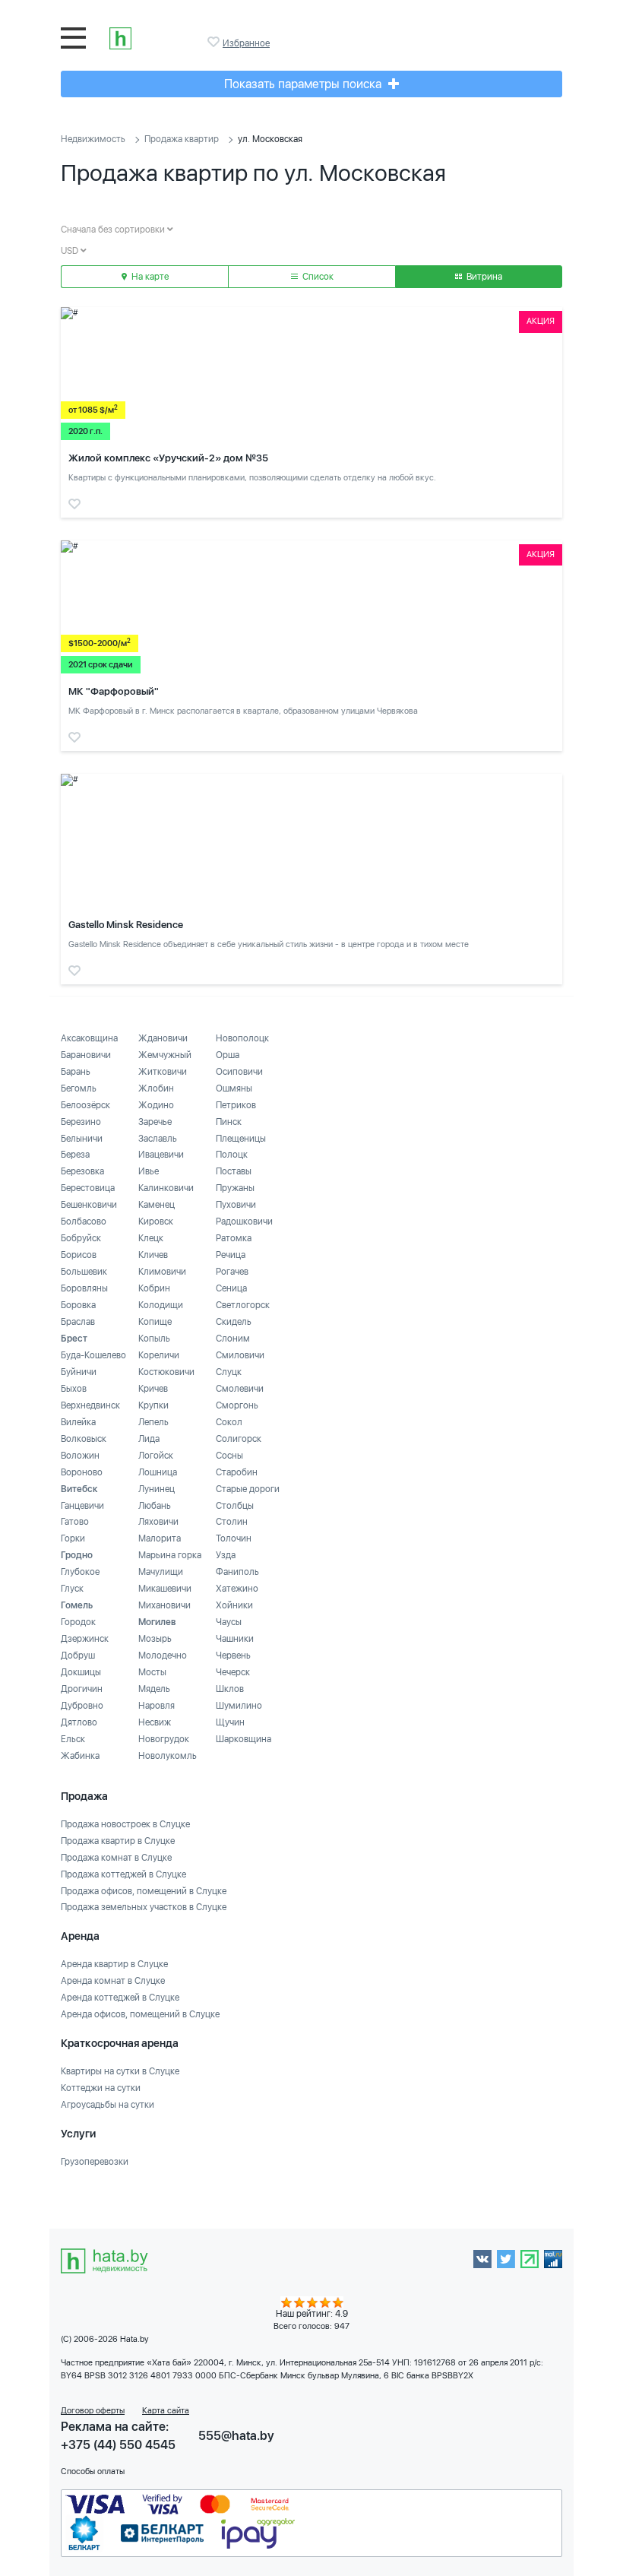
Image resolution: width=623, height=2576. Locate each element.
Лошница (158, 1472)
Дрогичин (82, 1689)
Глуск (72, 1589)
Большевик (84, 1272)
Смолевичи (240, 1389)
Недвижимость (93, 139)
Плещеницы (241, 1139)
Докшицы (81, 1672)
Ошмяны (234, 1088)
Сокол (229, 1422)
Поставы (234, 1171)
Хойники (234, 1605)
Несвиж (155, 1722)
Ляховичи (158, 1522)
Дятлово (79, 1722)
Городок (78, 1622)
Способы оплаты (93, 2471)
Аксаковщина (89, 1038)
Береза (75, 1155)
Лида (149, 1439)
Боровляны (84, 1288)
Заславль (158, 1139)
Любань (155, 1506)
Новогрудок (164, 1739)
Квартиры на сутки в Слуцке (120, 2071)
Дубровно (82, 1706)
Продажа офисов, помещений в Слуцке (144, 1891)
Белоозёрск (85, 1105)
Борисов (79, 1255)
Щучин (230, 1722)
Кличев (153, 1255)
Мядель (154, 1689)
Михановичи (164, 1605)
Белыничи (82, 1139)
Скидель (234, 1322)
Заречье (155, 1122)
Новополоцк (242, 1038)
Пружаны (235, 1188)
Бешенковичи (89, 1205)
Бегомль (79, 1088)
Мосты (152, 1672)
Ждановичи (163, 1038)
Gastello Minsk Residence (126, 925)
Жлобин (156, 1088)
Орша (228, 1055)
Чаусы (229, 1622)
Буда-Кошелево (93, 1355)
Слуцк (229, 1372)
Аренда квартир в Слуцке (114, 1964)
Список (317, 277)
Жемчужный (165, 1055)
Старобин (237, 1472)
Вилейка (78, 1422)
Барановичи (86, 1055)
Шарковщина (244, 1739)
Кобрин (154, 1288)
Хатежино (237, 1589)
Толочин (234, 1538)
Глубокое (80, 1572)
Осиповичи (239, 1072)
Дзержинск (85, 1639)
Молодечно (163, 1656)
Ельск (73, 1739)
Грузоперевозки (95, 2162)
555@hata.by (236, 2436)
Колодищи (161, 1305)
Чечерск (233, 1672)
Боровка (78, 1305)
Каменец (157, 1205)
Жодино (156, 1105)
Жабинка (80, 1756)
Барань (76, 1072)
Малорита (160, 1538)
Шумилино (239, 1706)
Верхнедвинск (90, 1405)
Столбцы (235, 1506)
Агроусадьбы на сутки (108, 2105)
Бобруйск (81, 1238)
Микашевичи (165, 1589)
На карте (149, 277)
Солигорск (239, 1439)
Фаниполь (237, 1572)
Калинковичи (166, 1188)
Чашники (235, 1639)
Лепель (153, 1422)
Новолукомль (168, 1756)
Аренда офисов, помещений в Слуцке (140, 2014)
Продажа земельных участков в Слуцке (144, 1907)
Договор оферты (93, 2411)
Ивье (149, 1171)
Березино (81, 1122)
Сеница (231, 1288)
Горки (73, 1538)
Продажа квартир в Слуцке (118, 1841)
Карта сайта (166, 2411)
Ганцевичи (82, 1506)
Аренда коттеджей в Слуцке (120, 1998)
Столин (232, 1522)
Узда (226, 1555)
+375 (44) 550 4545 (118, 2445)
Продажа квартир (182, 139)
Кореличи (159, 1355)
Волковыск (84, 1439)
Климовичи (162, 1272)
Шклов (230, 1689)
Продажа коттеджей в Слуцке (123, 1874)
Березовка (82, 1171)
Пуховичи (236, 1205)
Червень (233, 1656)
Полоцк (232, 1155)
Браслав (78, 1322)
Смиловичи (240, 1355)
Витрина (483, 277)
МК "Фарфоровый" (114, 691)
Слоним (233, 1339)
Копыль (154, 1339)
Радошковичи (244, 1221)
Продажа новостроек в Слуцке (125, 1824)
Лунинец (157, 1489)
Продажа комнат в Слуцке (116, 1858)
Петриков (236, 1105)
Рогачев (232, 1272)
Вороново (82, 1472)
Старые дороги (248, 1489)
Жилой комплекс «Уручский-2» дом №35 (168, 458)
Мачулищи (161, 1572)
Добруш (78, 1656)
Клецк (151, 1238)
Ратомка (234, 1238)
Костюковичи (166, 1372)
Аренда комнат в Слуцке (113, 1981)
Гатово (75, 1522)
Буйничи (79, 1372)
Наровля (157, 1706)
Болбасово (84, 1221)
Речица (231, 1255)
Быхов (74, 1389)
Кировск (156, 1221)
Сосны (229, 1456)
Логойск (156, 1456)
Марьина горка (170, 1555)
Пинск (229, 1122)
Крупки (153, 1405)
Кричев (153, 1389)
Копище (155, 1322)
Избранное (215, 42)
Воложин (80, 1456)
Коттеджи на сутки (101, 2088)
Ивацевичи (161, 1155)
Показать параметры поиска (304, 84)
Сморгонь (237, 1405)
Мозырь (155, 1639)
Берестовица (88, 1188)
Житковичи (163, 1072)
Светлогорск (243, 1305)
